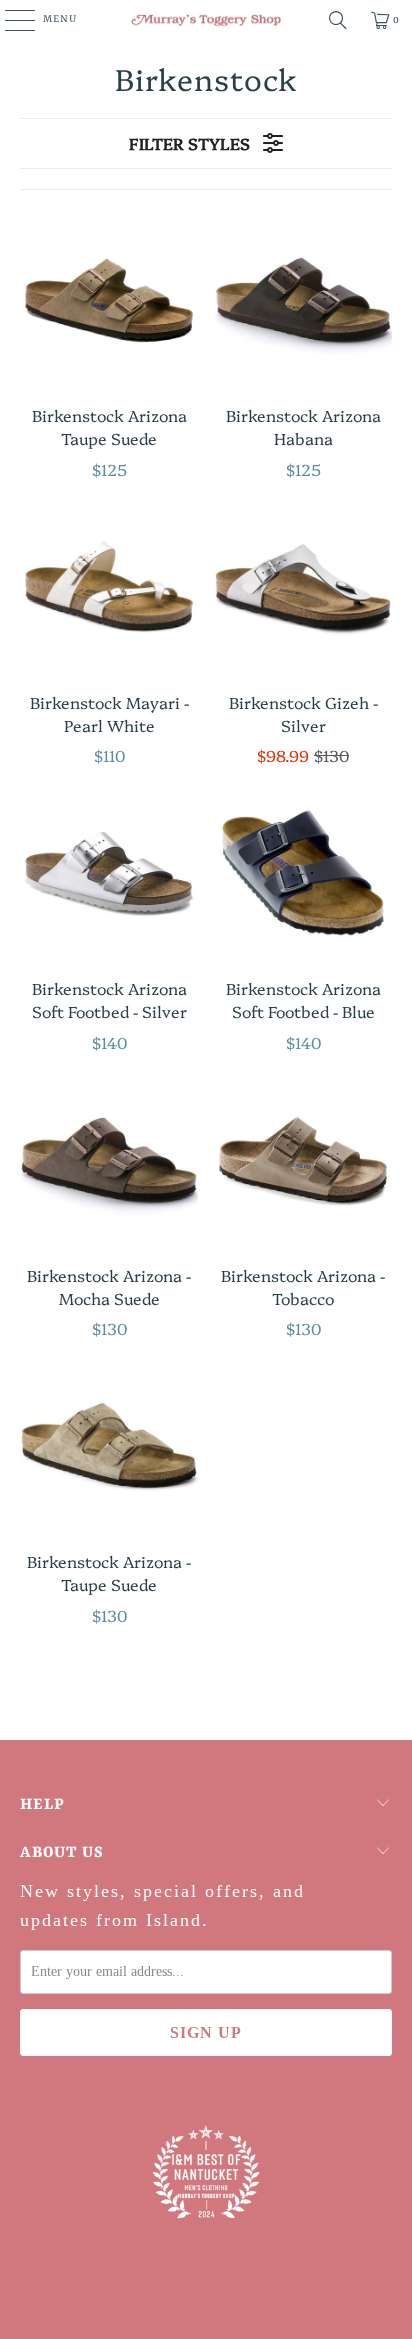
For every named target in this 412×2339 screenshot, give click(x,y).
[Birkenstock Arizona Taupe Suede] (109, 299)
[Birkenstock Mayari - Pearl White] (109, 586)
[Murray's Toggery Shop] (206, 20)
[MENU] (9, 20)
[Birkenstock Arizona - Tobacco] (303, 1159)
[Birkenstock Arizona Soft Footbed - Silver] (109, 872)
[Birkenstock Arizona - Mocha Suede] (109, 1159)
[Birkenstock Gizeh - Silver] (303, 586)
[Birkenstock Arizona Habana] (303, 299)
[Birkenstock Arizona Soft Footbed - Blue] (303, 872)
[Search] (338, 20)
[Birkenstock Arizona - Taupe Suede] (109, 1445)
